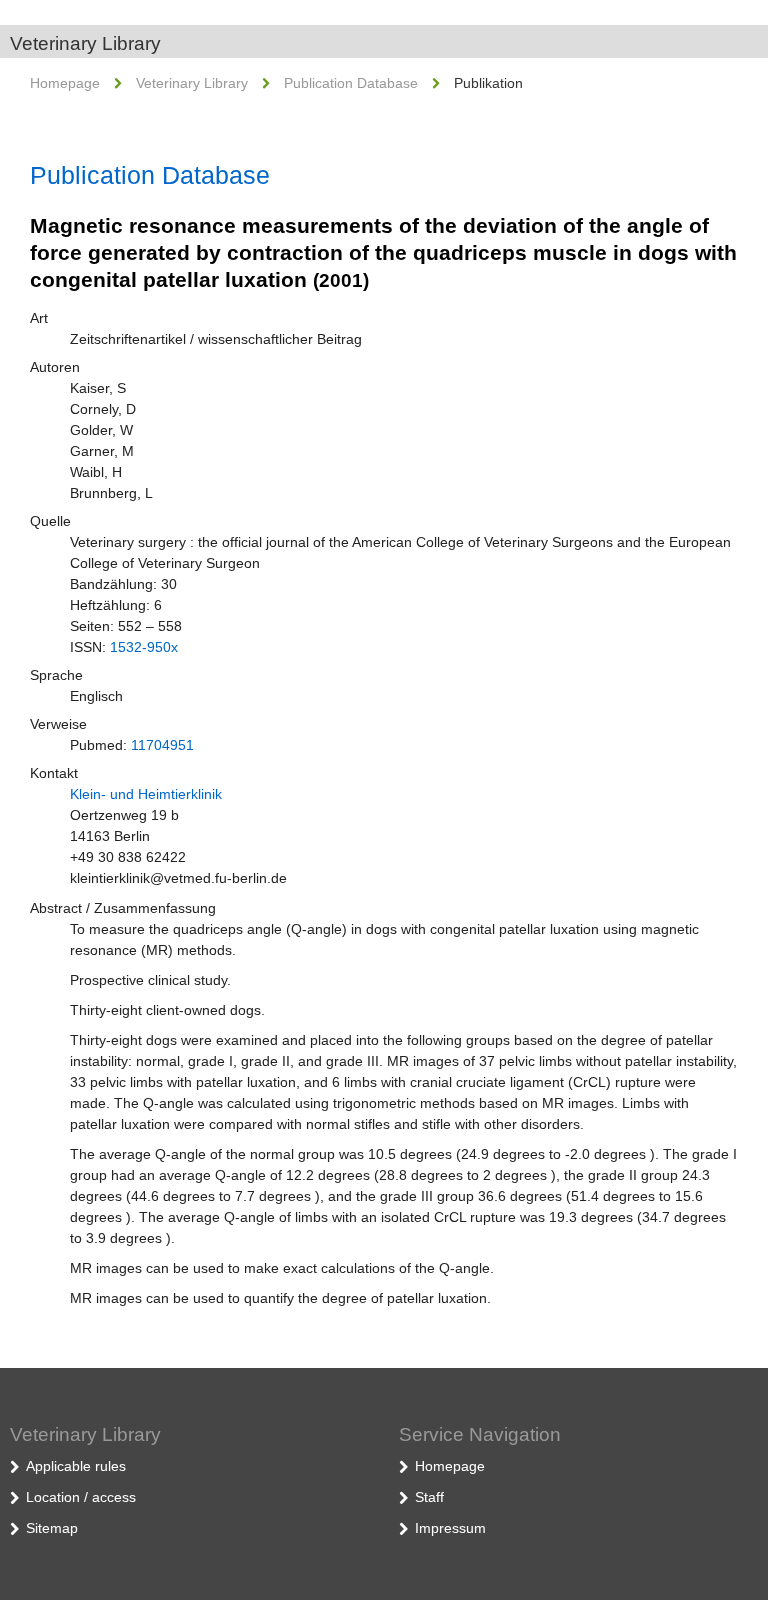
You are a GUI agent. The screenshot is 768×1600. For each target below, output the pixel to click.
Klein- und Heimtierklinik (146, 794)
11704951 (162, 745)
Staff (429, 1497)
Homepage (65, 83)
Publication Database (351, 83)
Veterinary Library (85, 43)
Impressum (450, 1528)
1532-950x (144, 647)
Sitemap (52, 1528)
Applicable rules (76, 1466)
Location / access (81, 1497)
